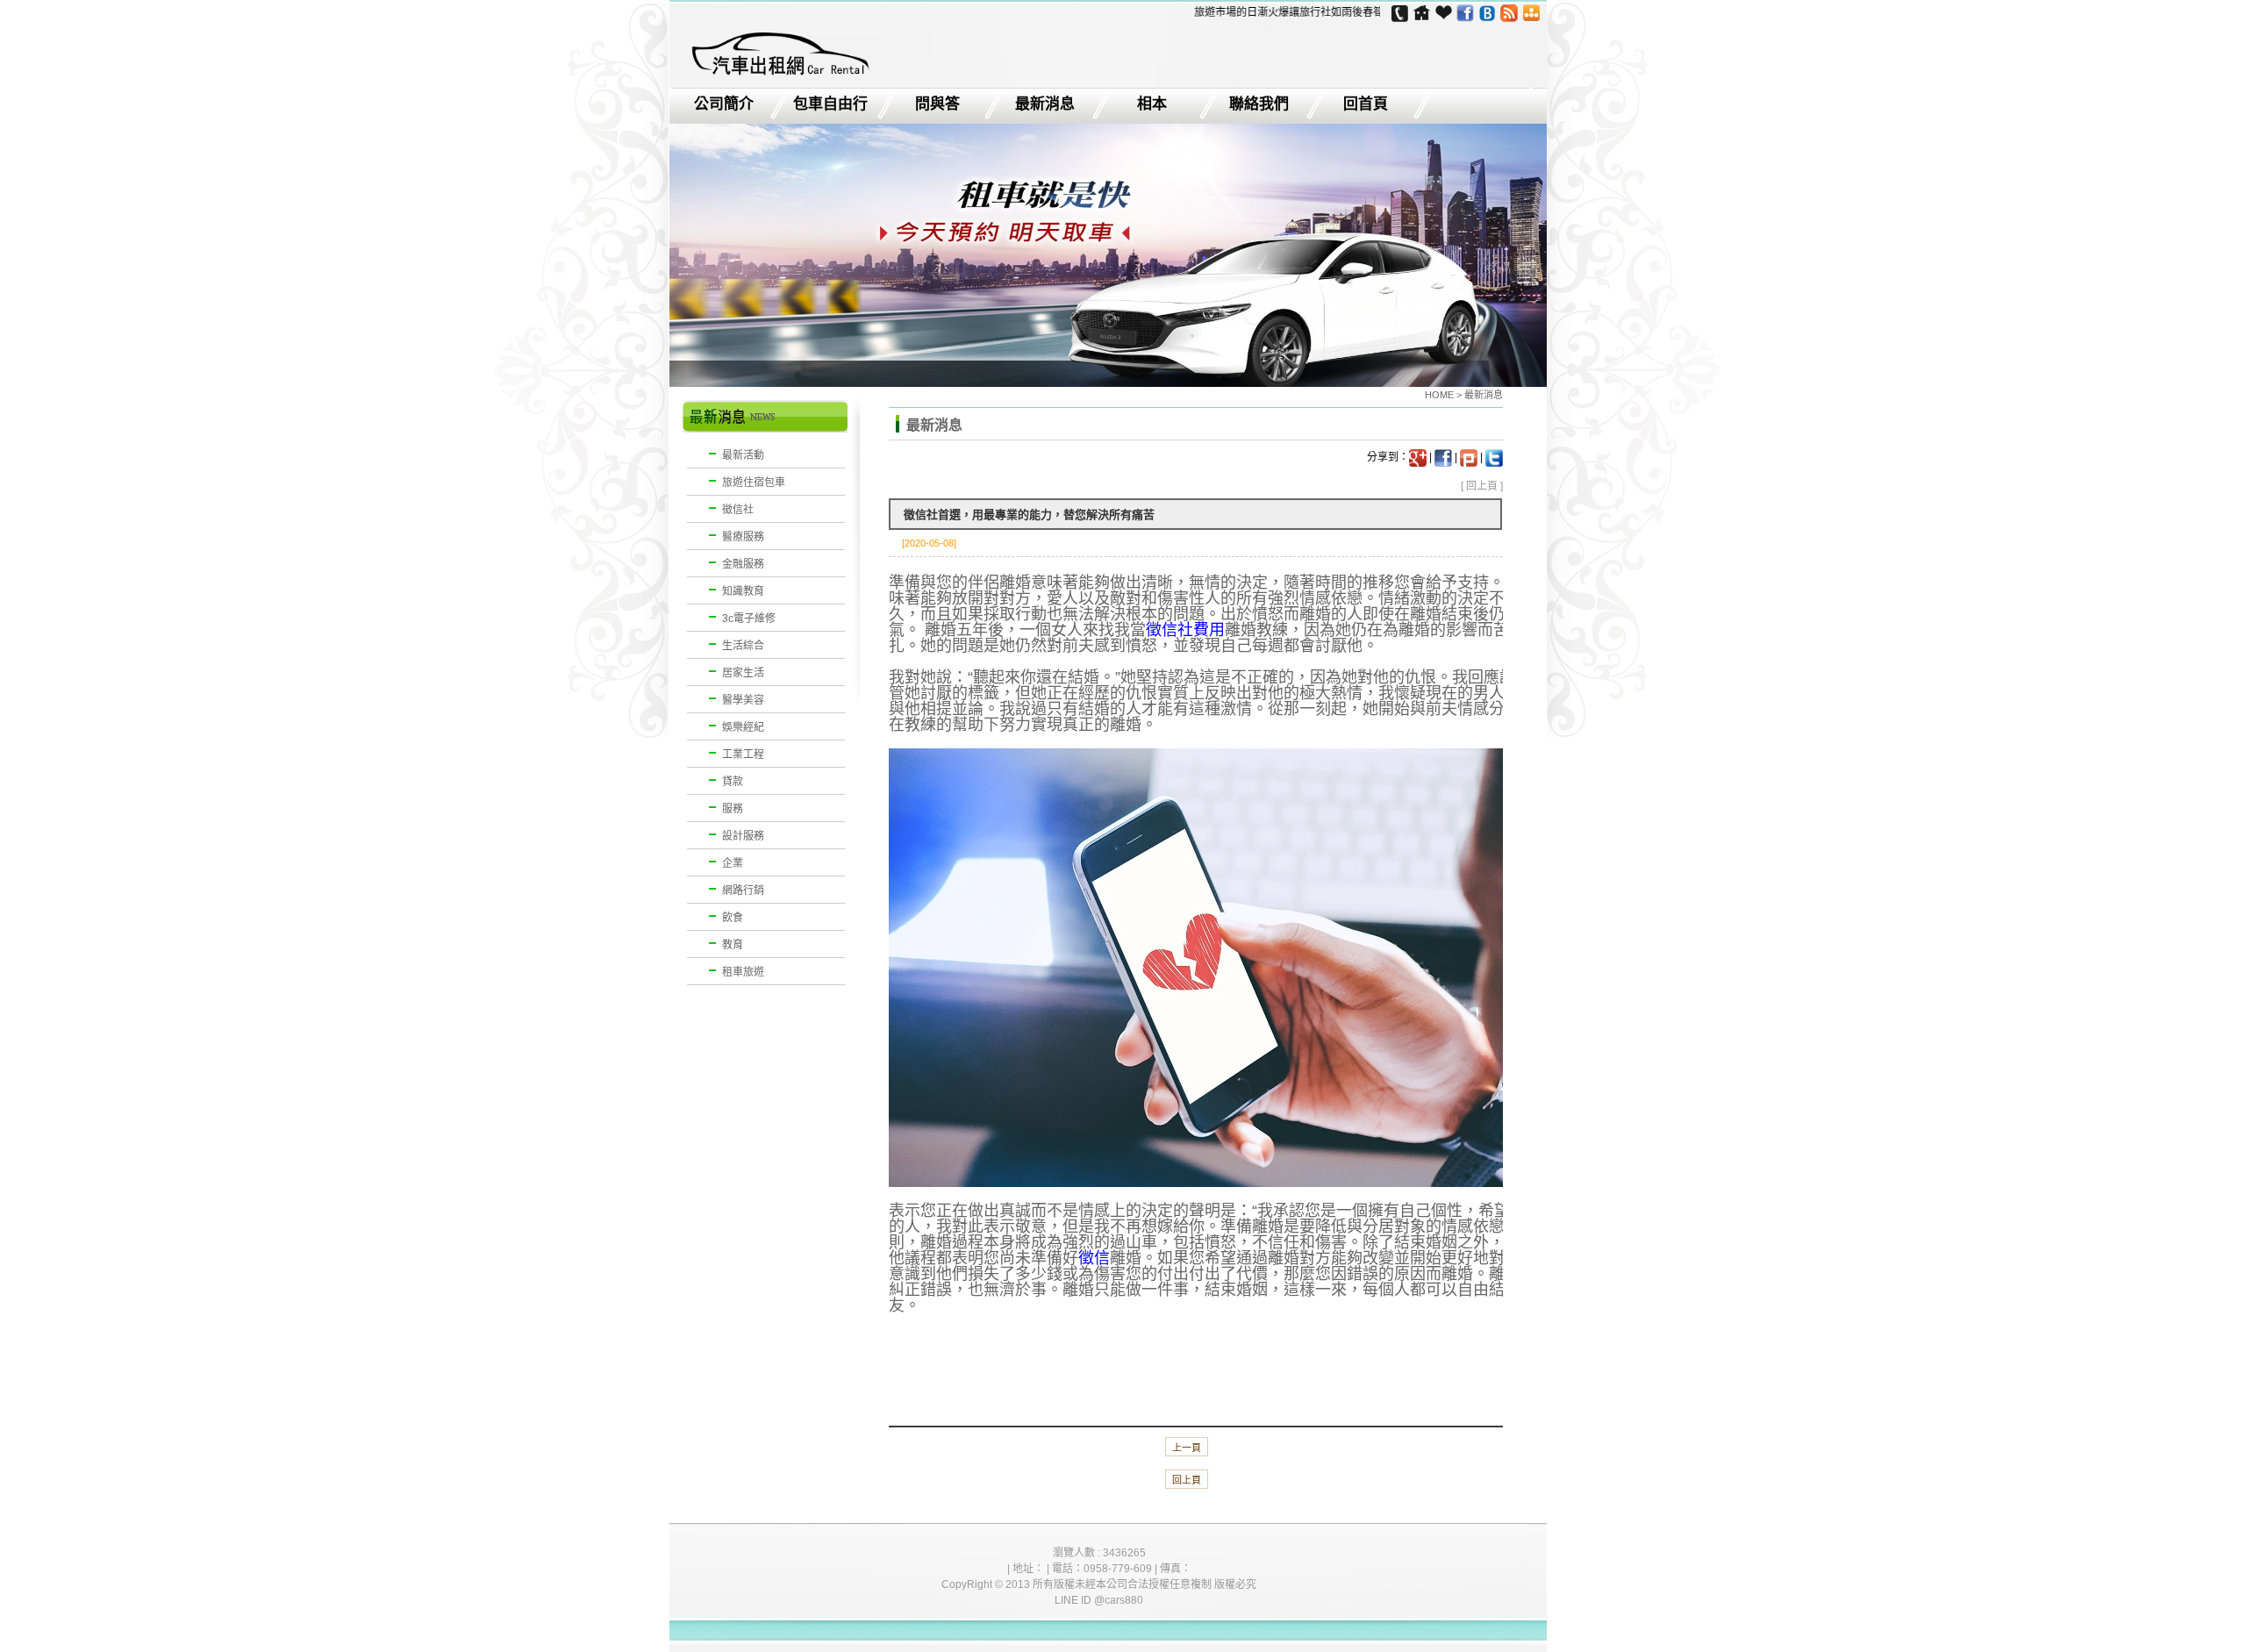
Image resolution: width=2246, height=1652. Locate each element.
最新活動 (743, 455)
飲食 (733, 918)
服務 (733, 809)
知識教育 (743, 591)
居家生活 (743, 673)
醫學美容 (743, 700)
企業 (733, 863)
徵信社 (738, 510)
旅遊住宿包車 (754, 483)
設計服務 (743, 836)
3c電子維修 (749, 619)
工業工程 (743, 754)
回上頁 (1482, 486)
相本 (1152, 104)
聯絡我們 (1259, 104)
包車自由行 (830, 104)
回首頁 (1366, 104)
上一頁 (1187, 1448)
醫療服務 (743, 537)
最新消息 (1045, 104)
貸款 (733, 782)
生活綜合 (743, 646)
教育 (733, 945)
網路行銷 (743, 890)
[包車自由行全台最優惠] (779, 75)
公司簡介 (724, 104)
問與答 (937, 104)
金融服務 (743, 564)
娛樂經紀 (743, 727)
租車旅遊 (743, 972)
